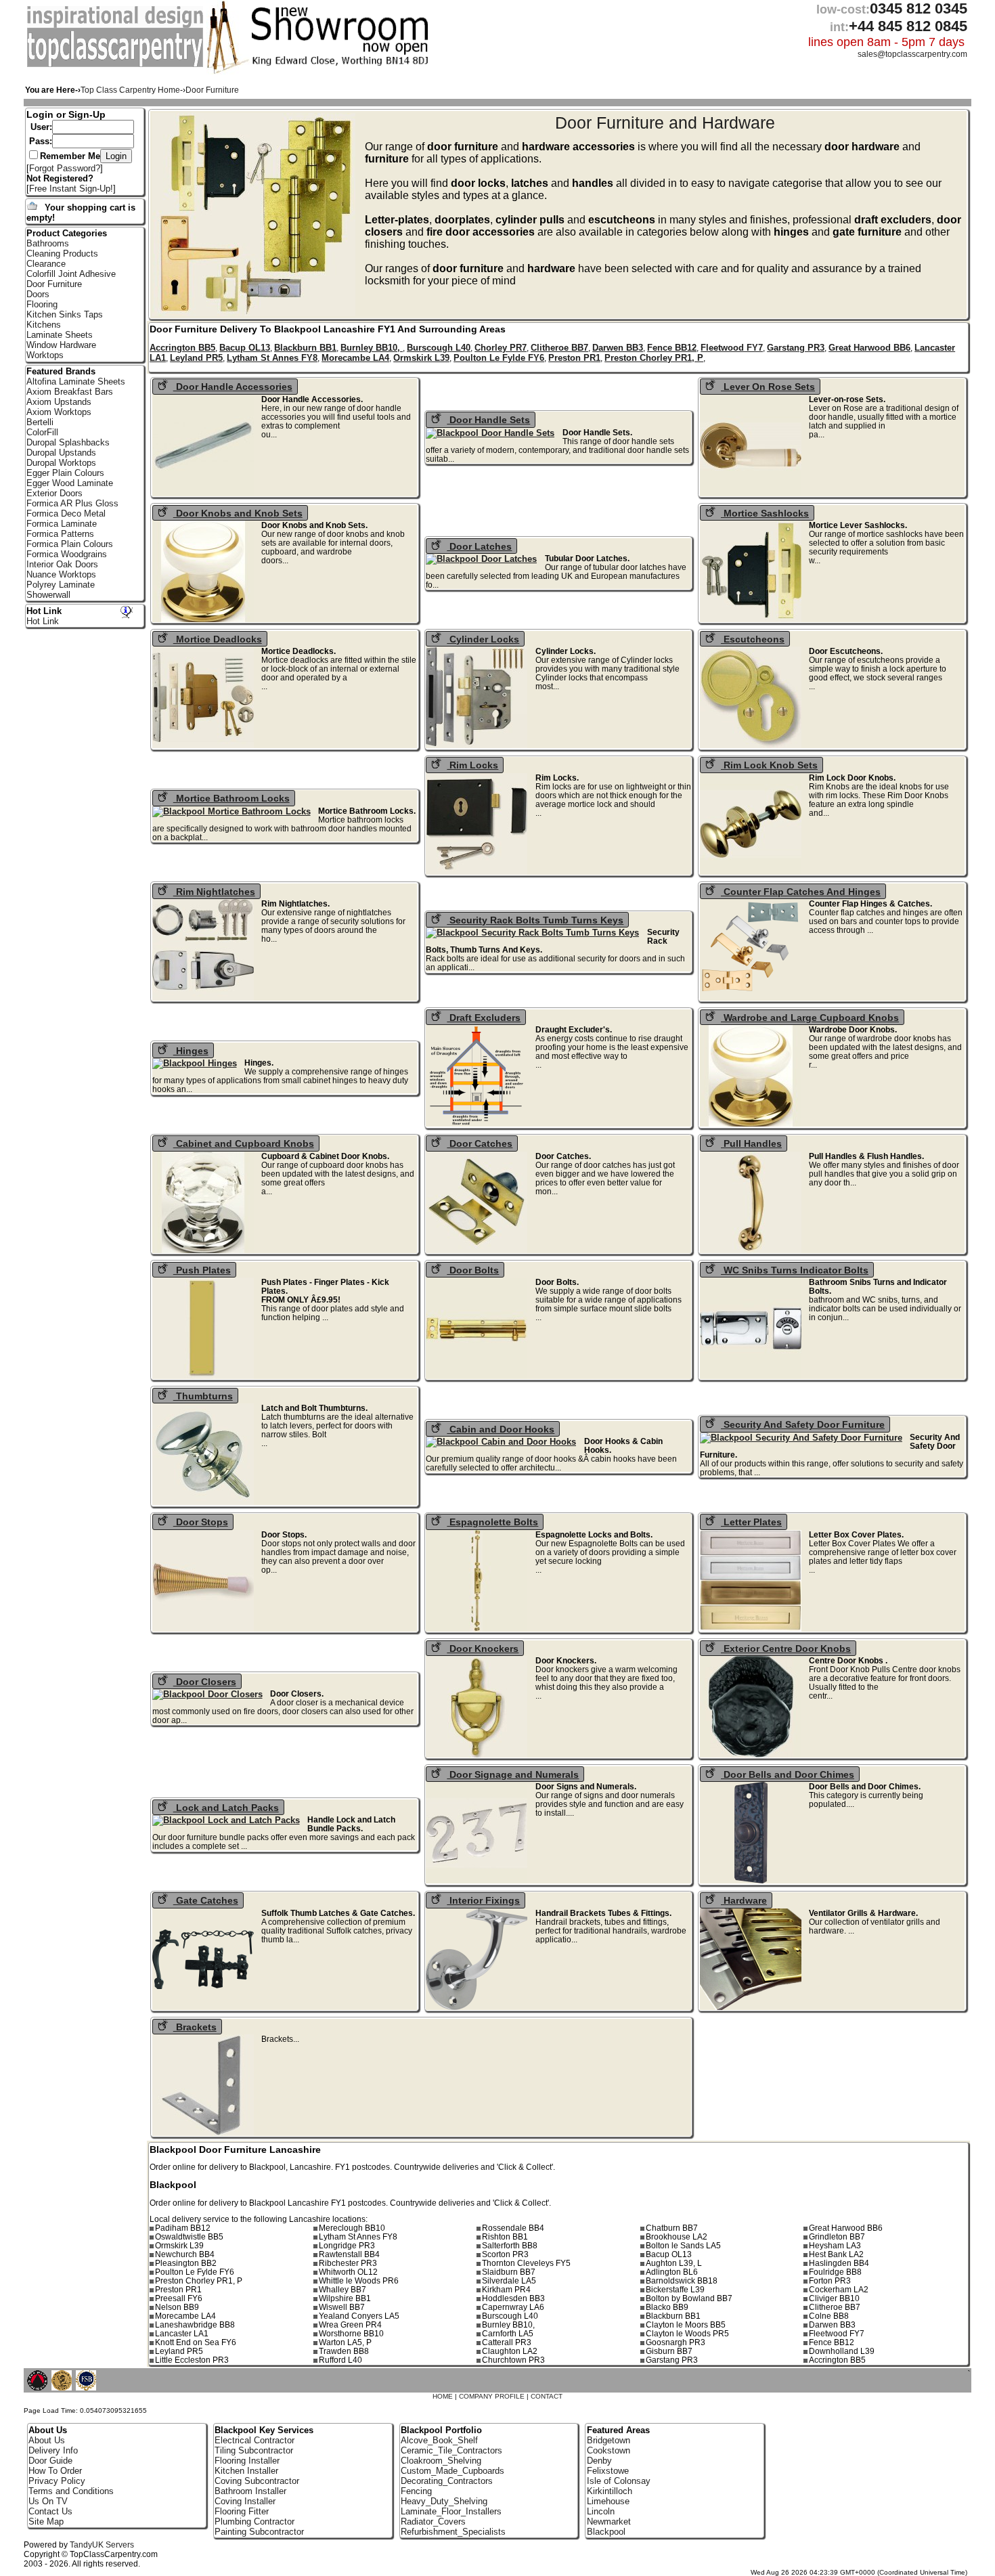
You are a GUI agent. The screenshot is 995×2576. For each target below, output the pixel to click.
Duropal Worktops (61, 463)
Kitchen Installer (246, 2471)
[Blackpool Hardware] (755, 2007)
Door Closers (205, 1682)
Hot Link (44, 611)
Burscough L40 (439, 348)
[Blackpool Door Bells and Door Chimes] (755, 1880)
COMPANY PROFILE (492, 2396)
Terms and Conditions (71, 2491)
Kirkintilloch (610, 2491)
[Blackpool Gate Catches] (207, 2007)
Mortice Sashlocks (765, 513)
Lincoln (601, 2511)
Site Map (46, 2522)
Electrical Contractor (255, 2440)
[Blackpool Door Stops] (207, 1629)
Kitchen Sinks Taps (65, 314)
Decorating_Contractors (447, 2481)
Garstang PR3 (796, 348)
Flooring (42, 304)
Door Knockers (483, 1649)
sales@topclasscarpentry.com (912, 54)
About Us (47, 2440)
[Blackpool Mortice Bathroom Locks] (236, 811)
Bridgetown (609, 2440)
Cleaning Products (62, 254)
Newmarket (609, 2522)
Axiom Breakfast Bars (70, 392)
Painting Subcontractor (259, 2532)
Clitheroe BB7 (559, 348)
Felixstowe (608, 2471)
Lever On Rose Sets (768, 387)
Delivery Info (53, 2450)
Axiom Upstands (59, 402)
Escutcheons (753, 639)
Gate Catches (206, 1900)
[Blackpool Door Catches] (481, 1250)
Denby (599, 2461)
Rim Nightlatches (214, 892)
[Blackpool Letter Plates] (755, 1629)
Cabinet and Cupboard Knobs (244, 1143)
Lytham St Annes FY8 (272, 358)
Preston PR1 (574, 358)
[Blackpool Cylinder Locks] (481, 745)
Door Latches (479, 546)
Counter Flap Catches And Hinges (801, 892)
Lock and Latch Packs (226, 1808)
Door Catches (480, 1143)
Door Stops (201, 1522)
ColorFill (42, 432)
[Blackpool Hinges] (199, 1063)
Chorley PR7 (501, 348)
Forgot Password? (65, 168)
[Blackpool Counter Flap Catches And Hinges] (755, 998)
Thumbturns (203, 1396)
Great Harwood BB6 (869, 348)
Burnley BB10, (372, 348)
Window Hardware (61, 345)
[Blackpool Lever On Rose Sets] (755, 493)
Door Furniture (54, 284)
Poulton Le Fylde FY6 (499, 358)
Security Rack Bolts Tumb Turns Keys (535, 920)
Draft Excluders (484, 1018)
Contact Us (50, 2511)
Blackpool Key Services (264, 2430)
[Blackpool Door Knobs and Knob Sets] (207, 619)
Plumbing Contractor (255, 2522)
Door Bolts (473, 1270)
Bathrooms (48, 243)
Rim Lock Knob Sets (769, 765)
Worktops (45, 355)
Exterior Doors (54, 493)
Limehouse (608, 2501)
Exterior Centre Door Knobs (786, 1649)
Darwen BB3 (618, 348)
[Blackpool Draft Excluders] (481, 1123)
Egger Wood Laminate (70, 483)
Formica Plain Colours (70, 544)
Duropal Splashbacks (68, 442)
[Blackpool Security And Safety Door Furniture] (805, 1438)
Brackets (195, 2027)
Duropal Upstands (61, 453)
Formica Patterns (60, 534)
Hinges (191, 1051)
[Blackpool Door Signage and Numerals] (481, 1880)
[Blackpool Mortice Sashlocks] (755, 619)
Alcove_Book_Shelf (439, 2440)
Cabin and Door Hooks (501, 1429)
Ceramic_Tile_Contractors (451, 2450)
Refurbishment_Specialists (453, 2532)
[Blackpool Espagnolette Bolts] (481, 1629)
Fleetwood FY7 (732, 348)
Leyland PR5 (196, 358)
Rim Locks (472, 765)
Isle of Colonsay (619, 2481)
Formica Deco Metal (66, 514)
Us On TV (48, 2501)
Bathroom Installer (250, 2491)
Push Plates (202, 1270)
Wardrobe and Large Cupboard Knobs (810, 1018)
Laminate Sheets (60, 335)
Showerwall (48, 595)
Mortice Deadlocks (218, 639)
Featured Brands (61, 371)
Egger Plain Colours (65, 473)
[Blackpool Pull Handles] (755, 1250)
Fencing (416, 2491)
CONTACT (547, 2396)
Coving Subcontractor (257, 2481)
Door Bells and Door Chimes (788, 1774)
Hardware (744, 1900)
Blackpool (606, 2532)
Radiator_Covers (433, 2522)
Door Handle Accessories (233, 387)
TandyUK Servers (102, 2545)
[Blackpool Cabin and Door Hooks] (505, 1442)
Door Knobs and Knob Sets (238, 513)
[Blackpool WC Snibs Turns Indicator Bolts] (755, 1376)
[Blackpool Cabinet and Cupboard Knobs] (207, 1250)
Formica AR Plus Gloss (72, 503)
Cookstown (609, 2450)
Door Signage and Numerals (513, 1774)
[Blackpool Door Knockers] (481, 1754)
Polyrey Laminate (61, 585)
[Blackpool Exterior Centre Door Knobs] (755, 1754)
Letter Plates (751, 1522)
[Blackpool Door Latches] (485, 559)
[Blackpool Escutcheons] (755, 745)
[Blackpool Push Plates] (207, 1376)
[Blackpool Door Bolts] (481, 1376)
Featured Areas (618, 2430)
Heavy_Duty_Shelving (444, 2501)
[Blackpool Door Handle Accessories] (207, 493)
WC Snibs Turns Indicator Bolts (795, 1270)
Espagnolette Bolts (492, 1522)
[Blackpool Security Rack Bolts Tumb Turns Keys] (536, 933)
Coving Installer (245, 2501)
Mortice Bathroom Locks (231, 798)
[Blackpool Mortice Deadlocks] (207, 745)
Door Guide (50, 2461)
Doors (38, 294)
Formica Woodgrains (67, 554)
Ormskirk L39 (421, 358)
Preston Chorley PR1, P (654, 358)
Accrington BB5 (182, 348)
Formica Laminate (62, 524)
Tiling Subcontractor (254, 2450)
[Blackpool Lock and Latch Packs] (230, 1820)
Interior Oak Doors (62, 564)
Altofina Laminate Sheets (76, 381)
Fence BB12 (672, 348)
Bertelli (40, 422)
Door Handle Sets (488, 420)
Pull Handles (751, 1143)
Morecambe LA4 (355, 358)
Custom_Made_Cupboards (452, 2471)
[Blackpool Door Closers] (212, 1694)
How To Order (55, 2471)
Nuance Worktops (61, 574)
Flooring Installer (247, 2461)
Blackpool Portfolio (441, 2430)
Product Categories (67, 233)
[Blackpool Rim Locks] (481, 872)
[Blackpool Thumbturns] (207, 1502)
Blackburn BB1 (305, 348)
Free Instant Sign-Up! (71, 189)
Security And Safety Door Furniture (803, 1424)
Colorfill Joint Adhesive (71, 274)
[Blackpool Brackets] (207, 2133)
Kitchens (44, 325)
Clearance (46, 264)
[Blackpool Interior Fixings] (481, 2007)
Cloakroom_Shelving (441, 2461)
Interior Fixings (483, 1900)
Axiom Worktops (59, 412)
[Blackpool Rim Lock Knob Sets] (755, 872)
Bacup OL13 (245, 348)
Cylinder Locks (483, 639)
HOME (443, 2396)
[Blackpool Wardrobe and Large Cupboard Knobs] (755, 1123)
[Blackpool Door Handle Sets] (494, 433)
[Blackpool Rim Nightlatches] (207, 998)
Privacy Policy (57, 2481)
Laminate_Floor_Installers (451, 2511)
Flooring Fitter (242, 2511)
